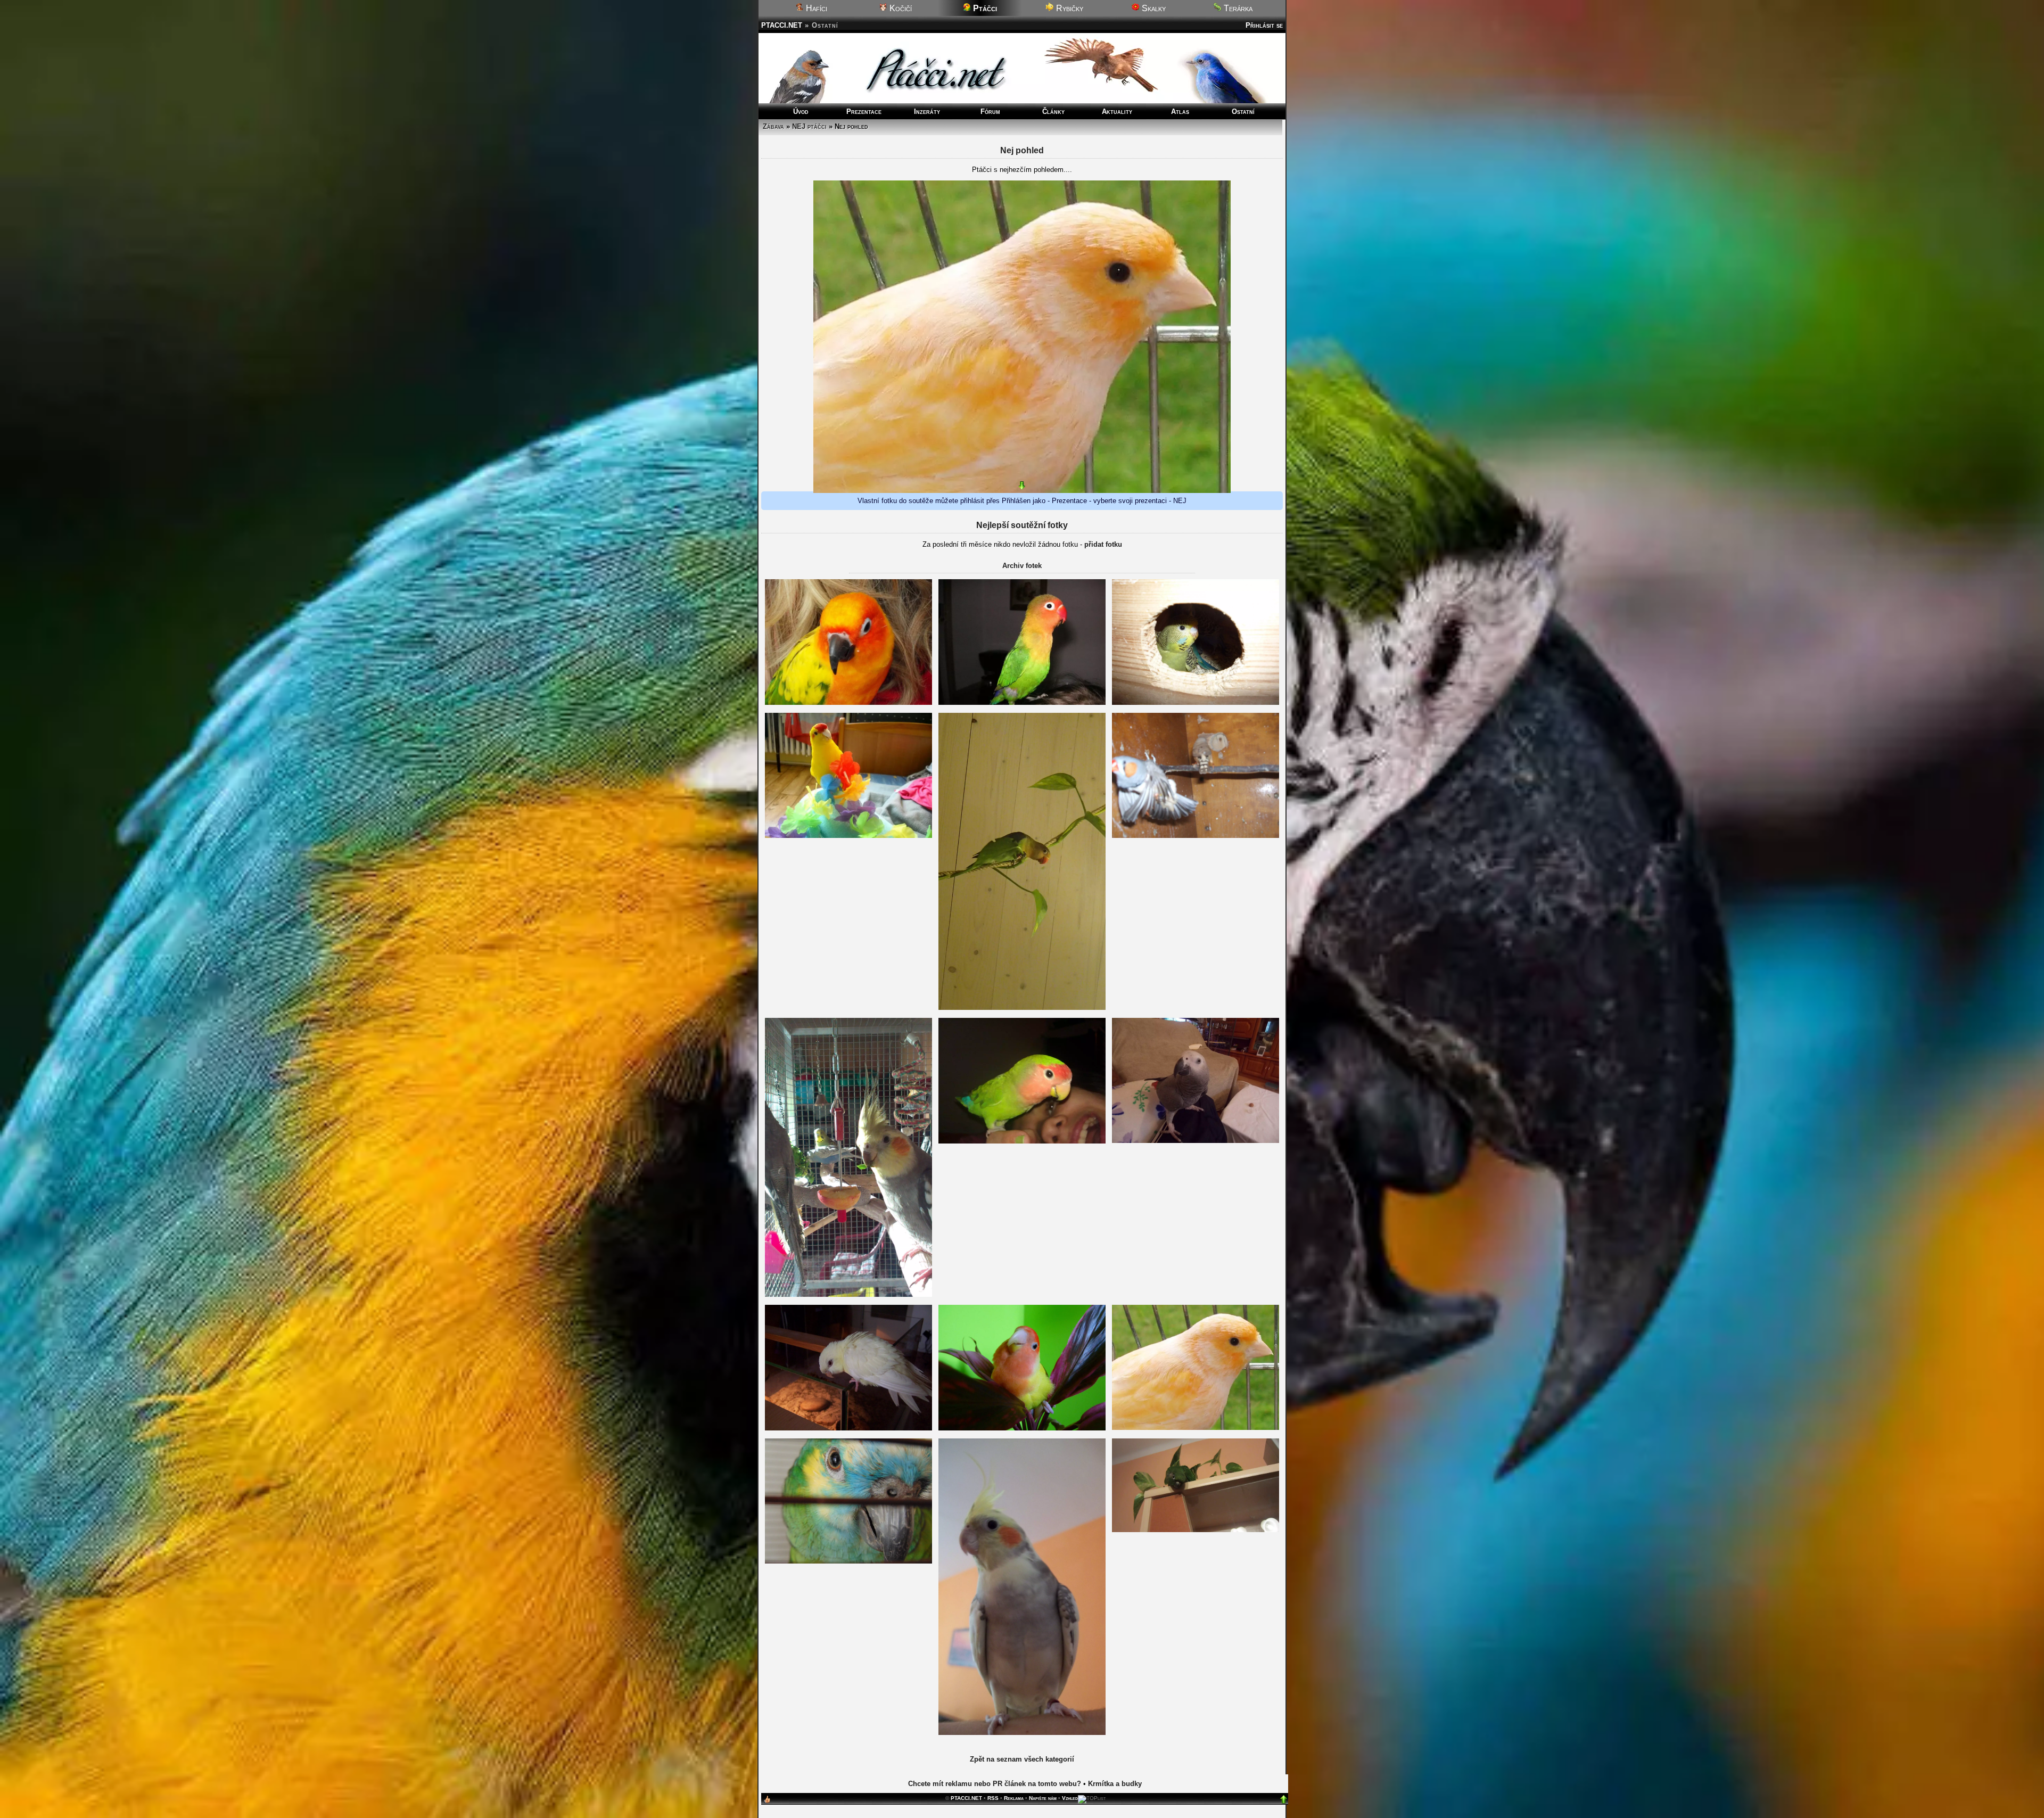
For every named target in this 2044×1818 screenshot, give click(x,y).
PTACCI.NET (782, 25)
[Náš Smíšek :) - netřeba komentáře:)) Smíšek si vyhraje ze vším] (848, 836)
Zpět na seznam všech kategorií (1022, 1759)
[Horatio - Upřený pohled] (848, 1428)
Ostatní (1243, 112)
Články (1053, 112)
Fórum (990, 112)
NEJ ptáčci (809, 126)
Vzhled (1070, 1798)
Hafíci (815, 8)
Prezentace (864, 112)
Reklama (1014, 1798)
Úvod (801, 112)
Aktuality (1117, 112)
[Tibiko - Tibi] (848, 1561)
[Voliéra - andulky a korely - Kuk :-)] (1196, 702)
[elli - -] (1196, 1530)
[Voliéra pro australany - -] (848, 1294)
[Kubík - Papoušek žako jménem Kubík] (1196, 1141)
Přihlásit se (1264, 25)
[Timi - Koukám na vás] (1022, 702)
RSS (993, 1798)
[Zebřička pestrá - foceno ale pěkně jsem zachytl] (1196, 836)
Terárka (1237, 8)
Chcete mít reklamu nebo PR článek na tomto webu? (995, 1784)
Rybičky (1069, 8)
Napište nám (1043, 1798)
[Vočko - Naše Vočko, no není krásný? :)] (1022, 1141)
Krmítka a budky (1115, 1784)
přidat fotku (1103, 544)
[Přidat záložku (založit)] (767, 1802)
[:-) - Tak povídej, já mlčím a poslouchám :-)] (1196, 1428)
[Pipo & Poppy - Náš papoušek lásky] (1022, 1428)
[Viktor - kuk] (1022, 1007)
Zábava (773, 126)
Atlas (1180, 112)
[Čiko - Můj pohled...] (848, 702)
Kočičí (900, 8)
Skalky (1153, 8)
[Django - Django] (1022, 1733)
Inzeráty (927, 112)
